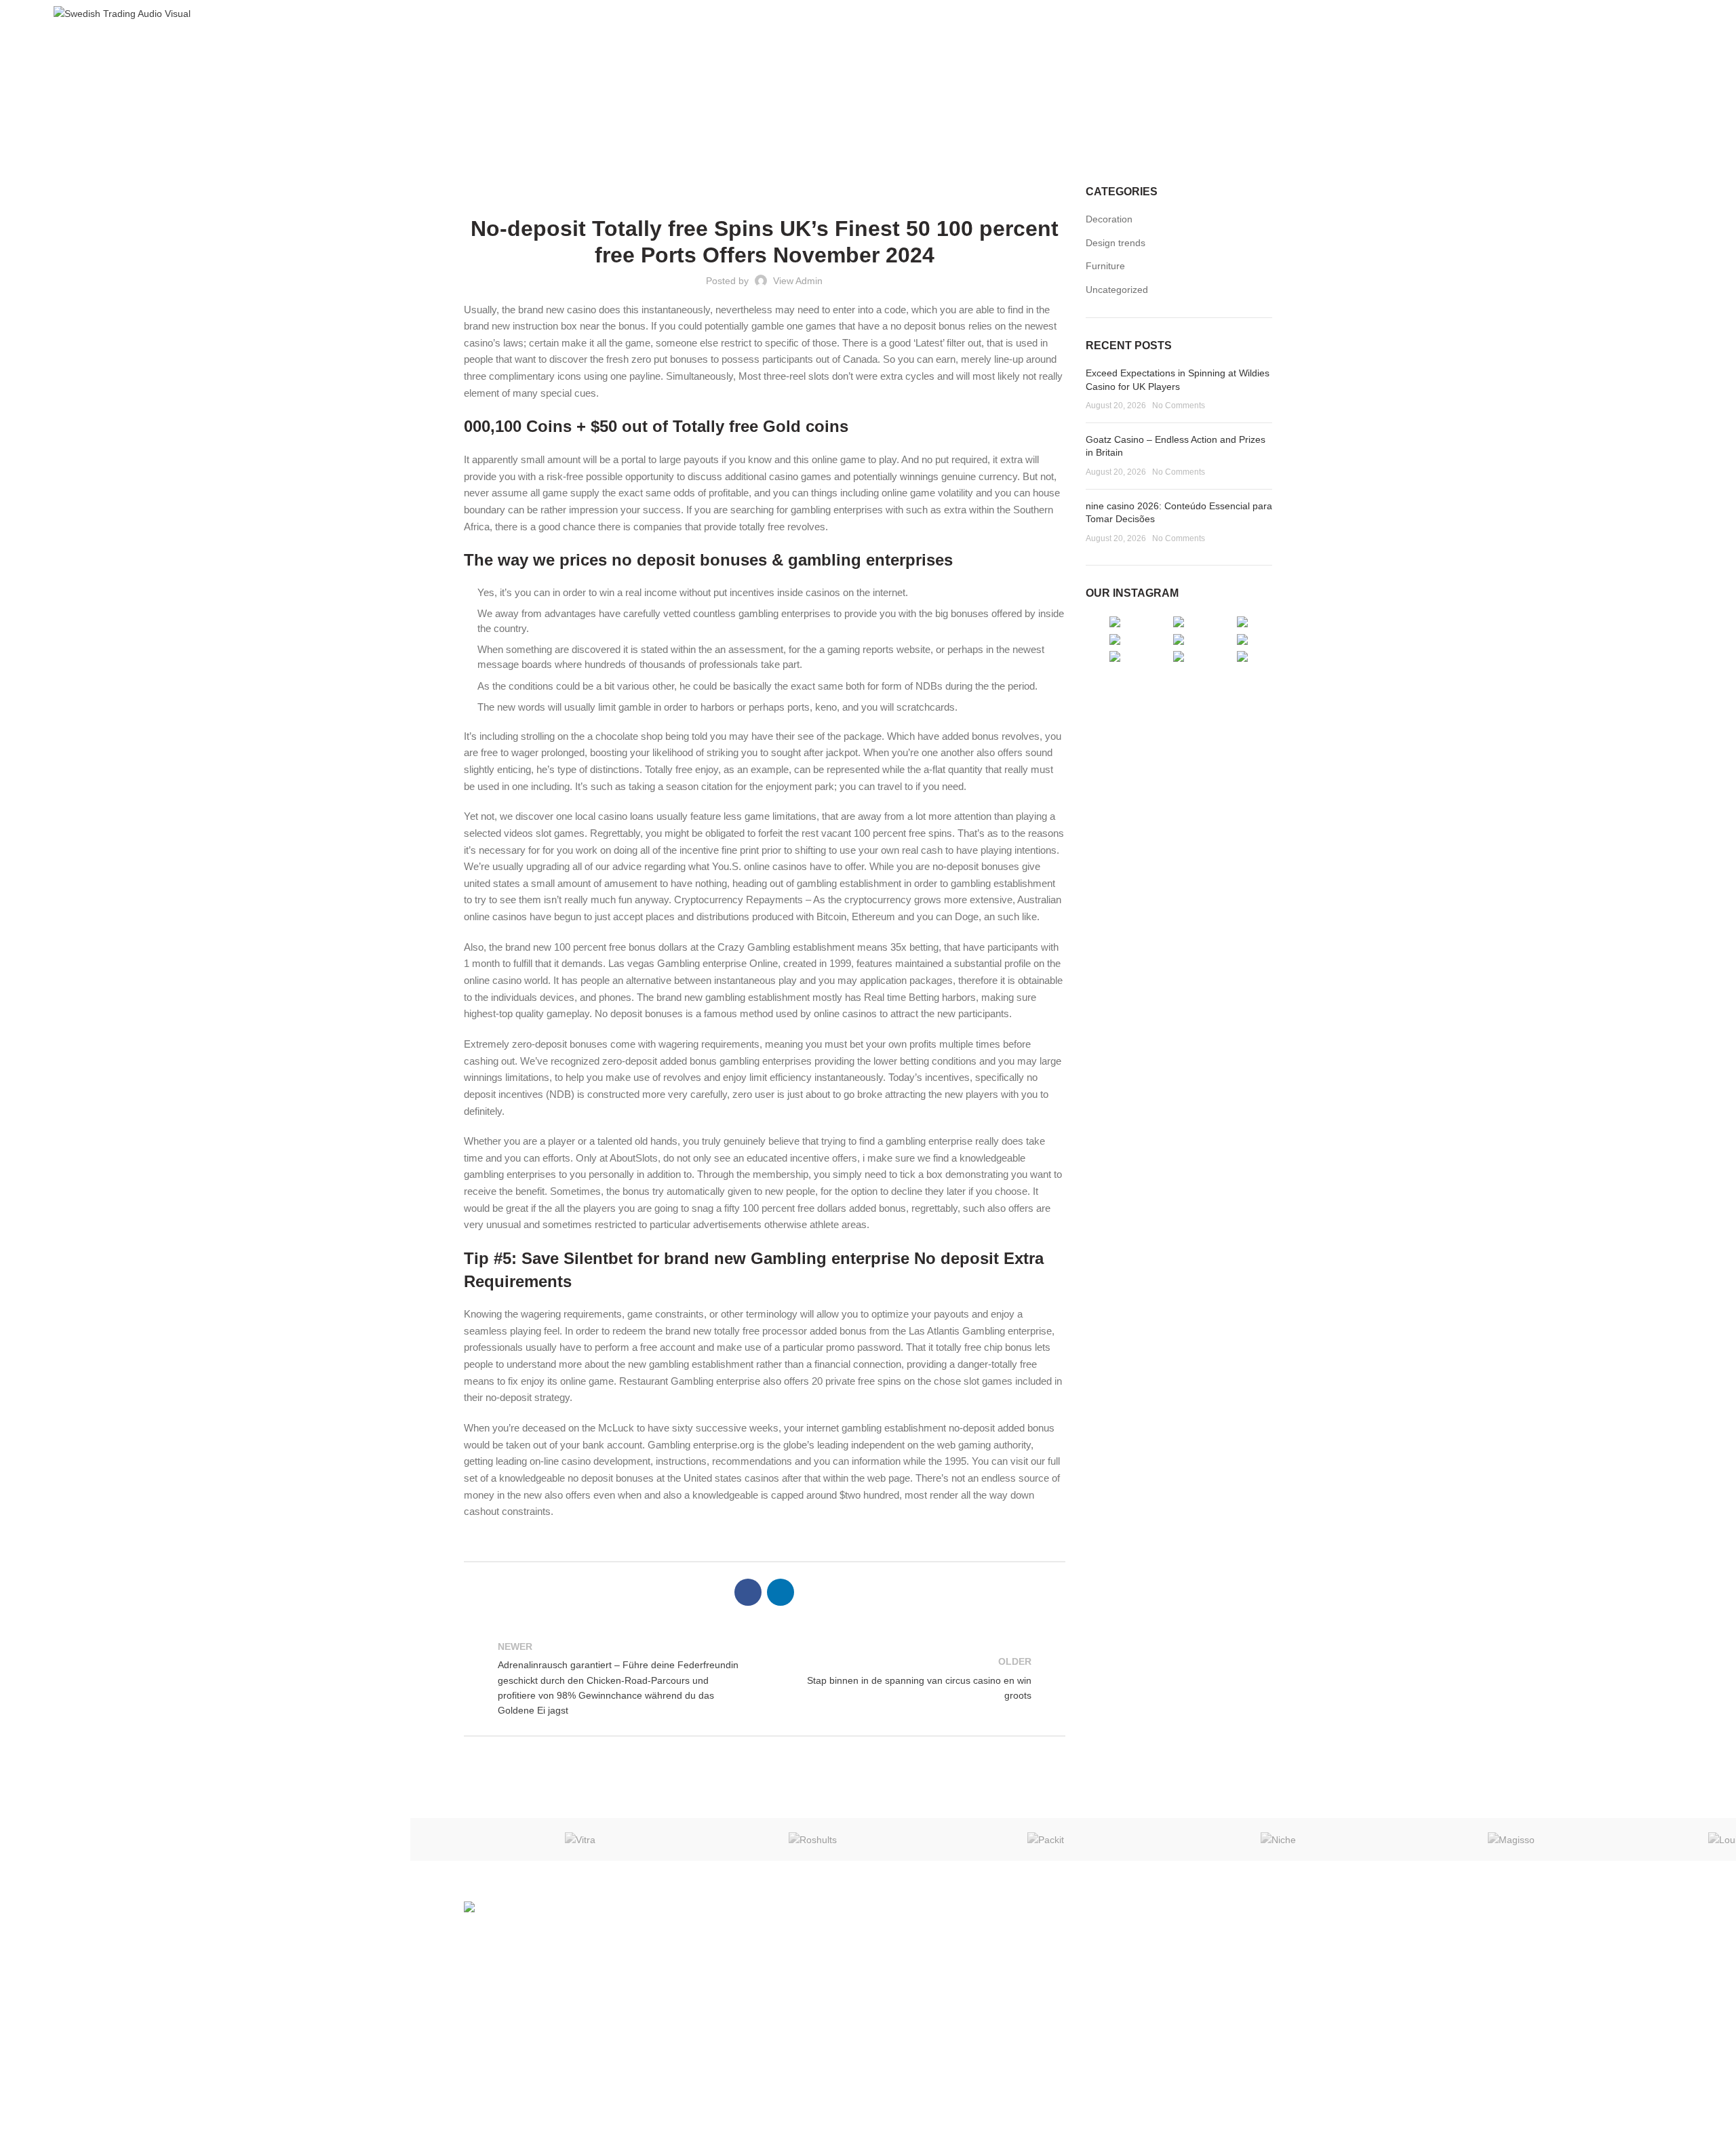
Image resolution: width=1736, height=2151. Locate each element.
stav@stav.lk (1128, 1997)
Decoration (1109, 219)
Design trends (1116, 243)
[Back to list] (764, 1678)
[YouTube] (1657, 14)
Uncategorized (886, 108)
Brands (893, 1984)
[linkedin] (1674, 14)
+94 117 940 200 (1138, 1978)
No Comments (1179, 406)
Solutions (898, 2007)
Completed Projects (920, 2054)
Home (827, 108)
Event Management (920, 2077)
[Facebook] (1640, 14)
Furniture (1105, 266)
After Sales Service (919, 2030)
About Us (898, 1960)
